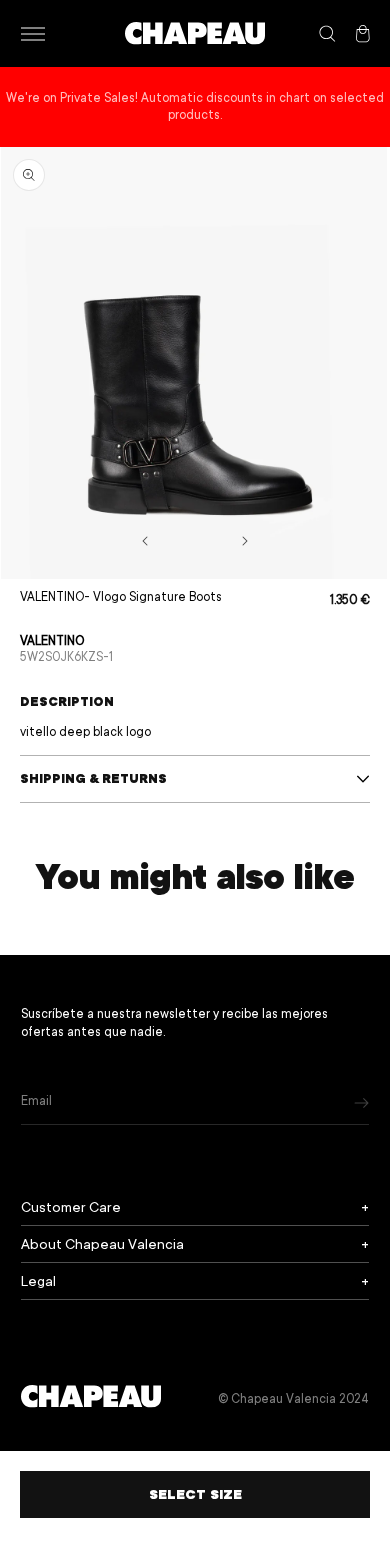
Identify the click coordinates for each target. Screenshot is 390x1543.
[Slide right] (245, 541)
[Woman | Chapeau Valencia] (195, 33)
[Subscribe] (361, 1102)
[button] (32, 34)
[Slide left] (145, 541)
